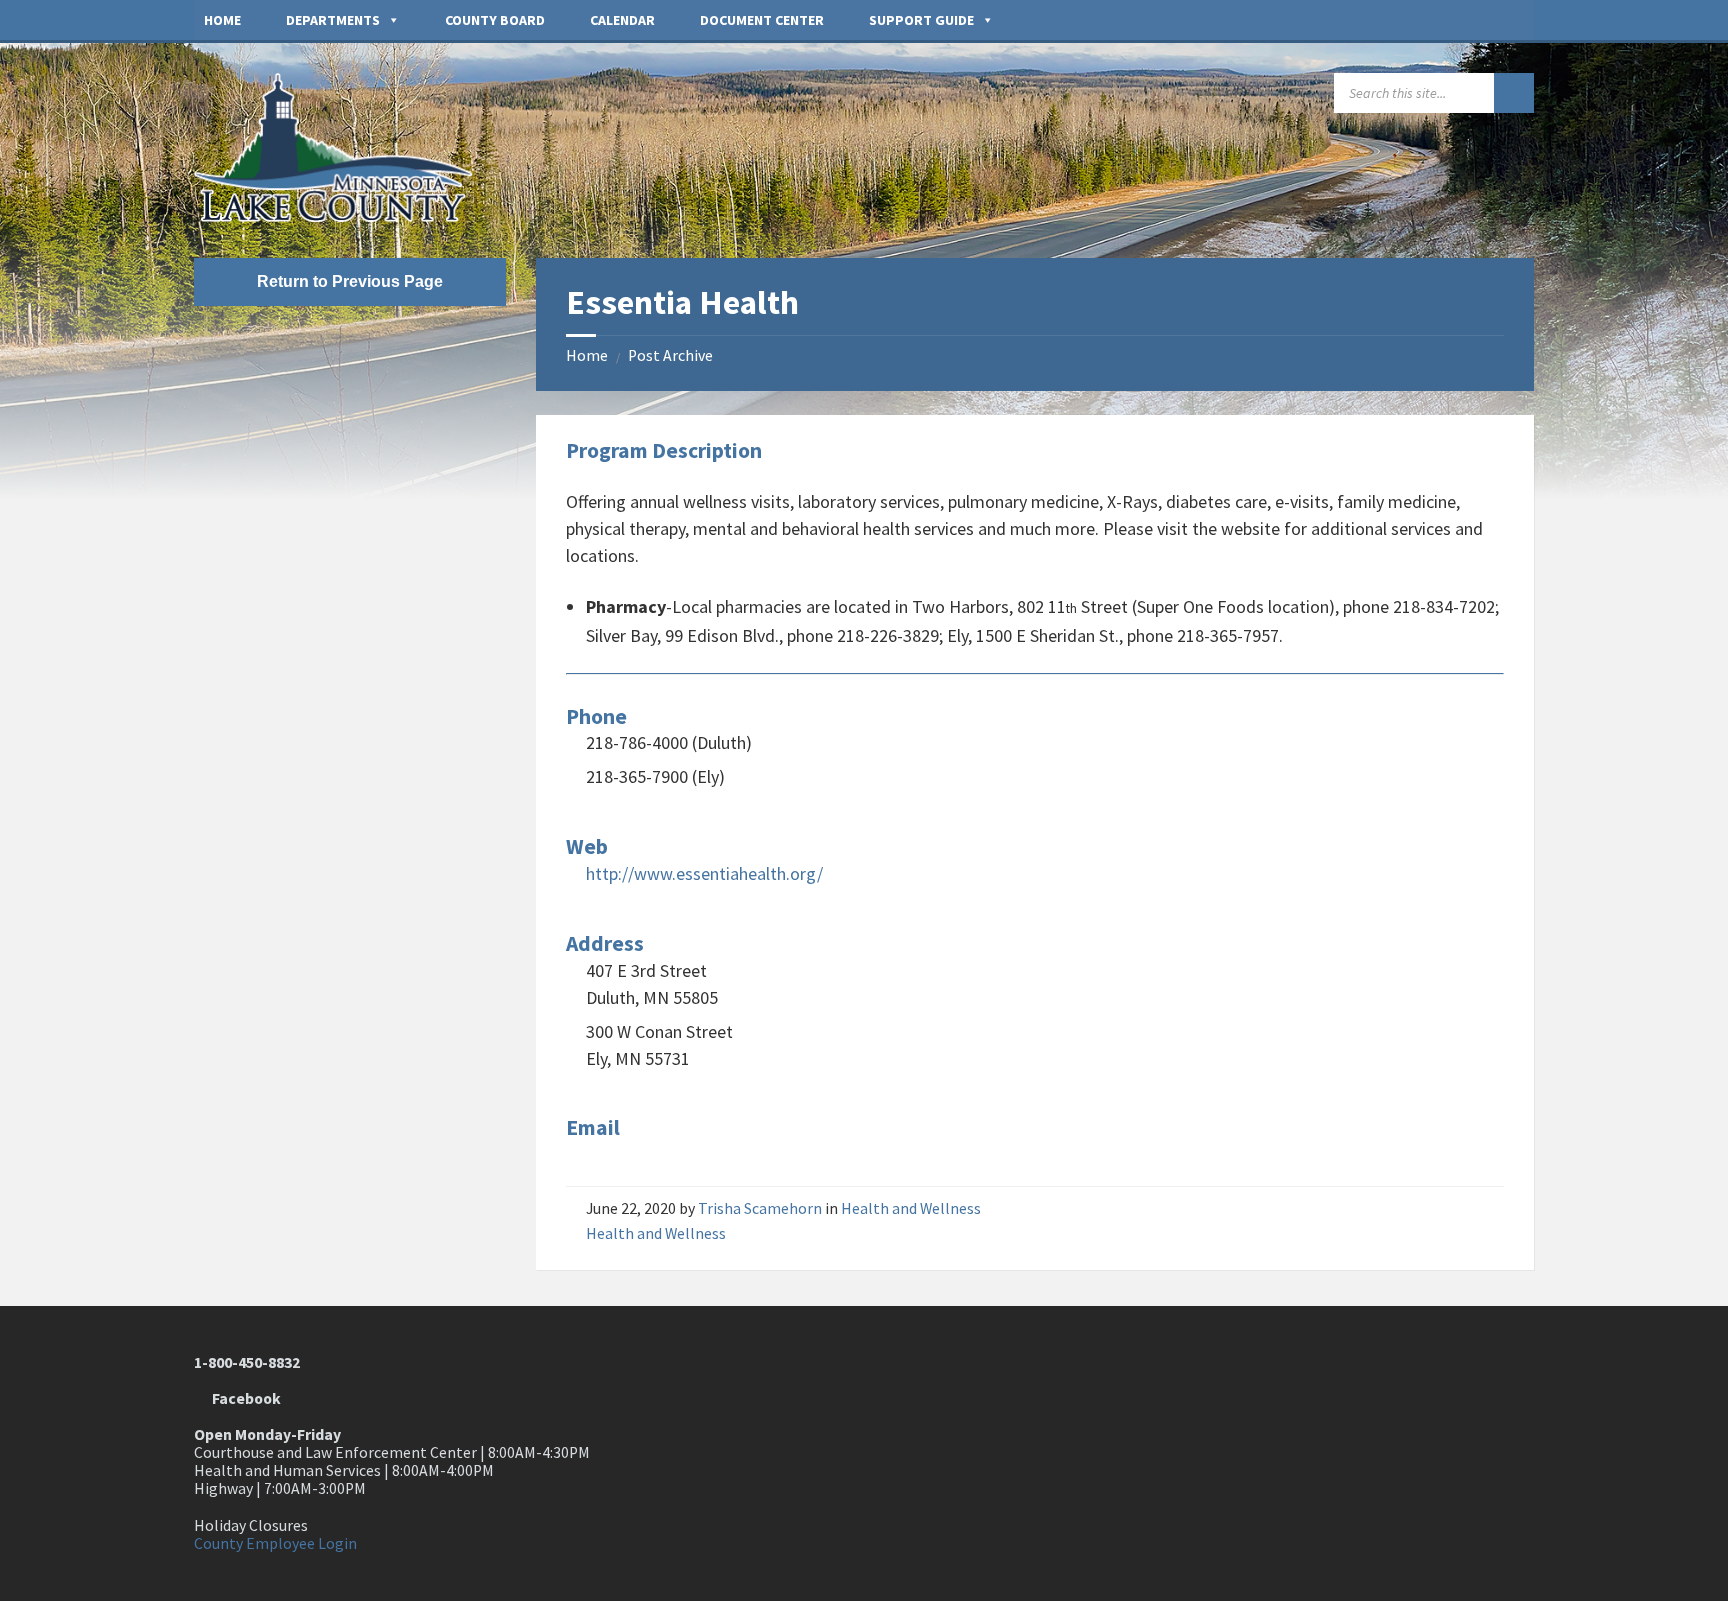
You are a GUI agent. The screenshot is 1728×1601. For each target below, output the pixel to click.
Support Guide (921, 20)
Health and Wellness (911, 1208)
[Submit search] (1514, 93)
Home (222, 20)
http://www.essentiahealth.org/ (704, 873)
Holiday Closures (251, 1525)
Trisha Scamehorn (760, 1208)
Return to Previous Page (350, 281)
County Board (495, 20)
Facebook (243, 1398)
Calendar (622, 20)
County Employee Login (275, 1543)
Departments (333, 20)
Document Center (762, 20)
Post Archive (670, 355)
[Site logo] (344, 216)
